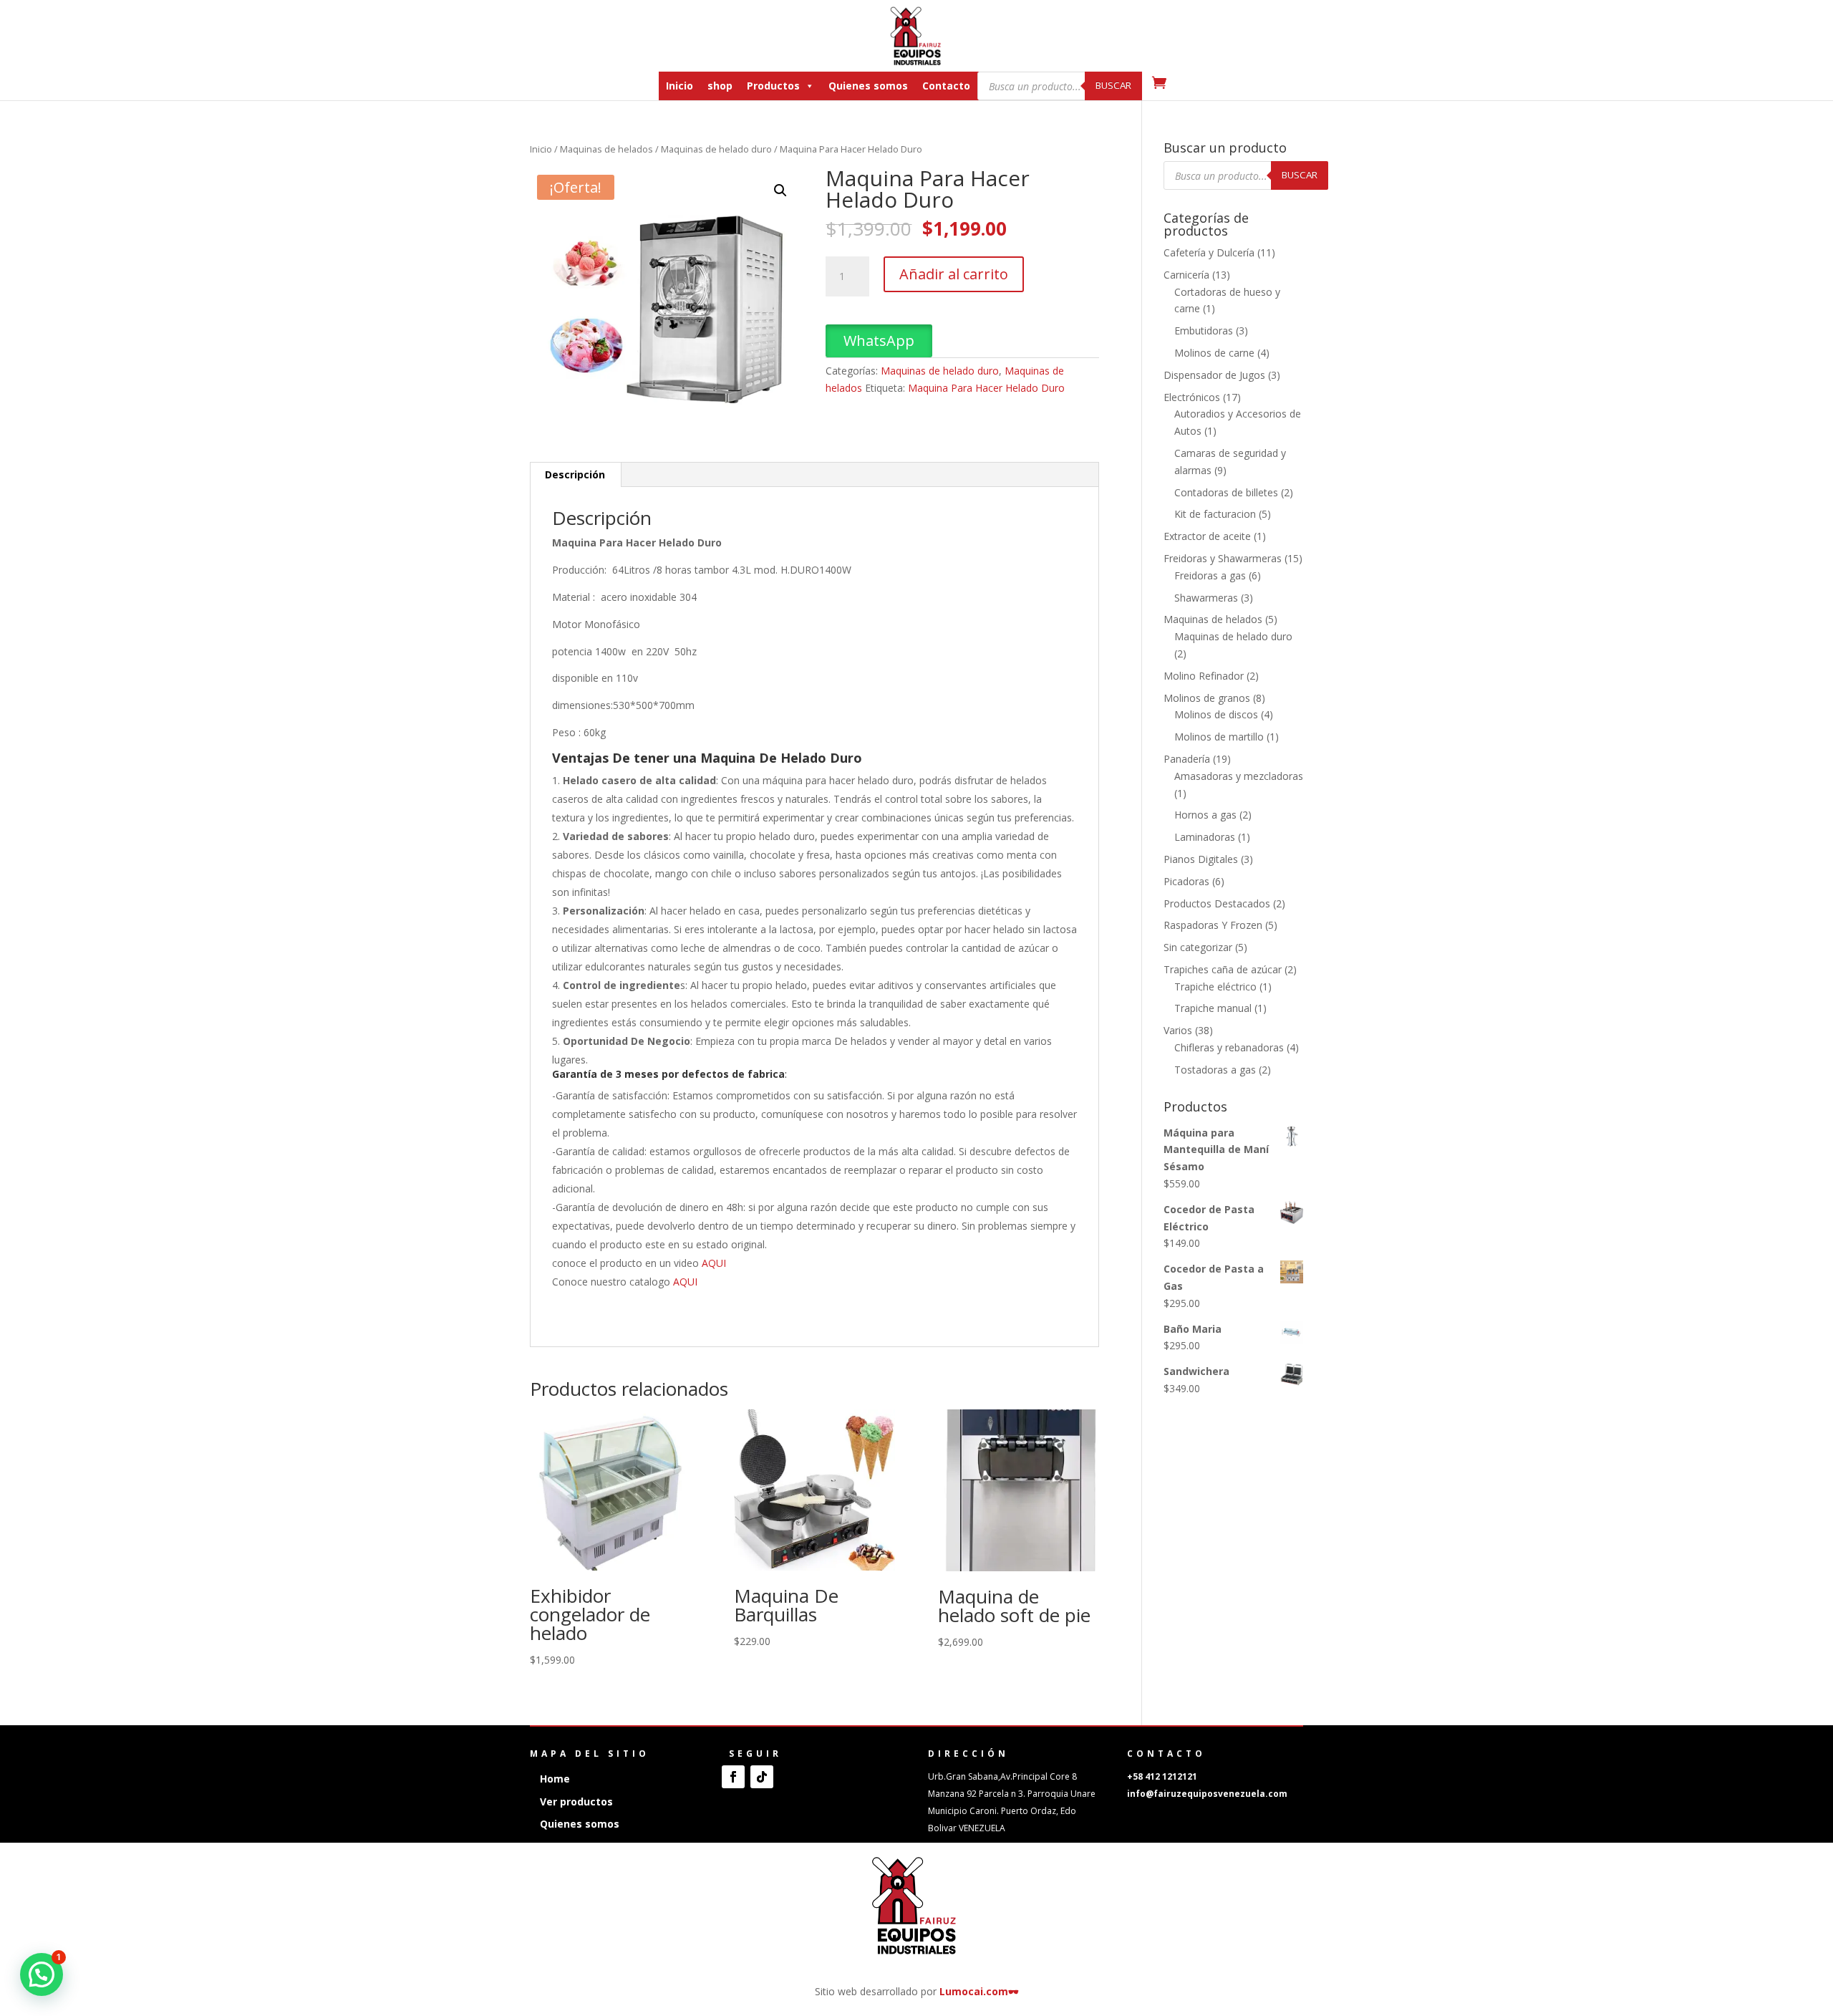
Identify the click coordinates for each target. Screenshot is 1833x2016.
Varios (1178, 1030)
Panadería (1187, 759)
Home (555, 1779)
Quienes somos (868, 86)
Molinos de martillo (1219, 737)
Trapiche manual (1213, 1008)
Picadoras (1186, 881)
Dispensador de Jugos (1214, 375)
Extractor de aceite (1207, 536)
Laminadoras (1205, 837)
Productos (773, 86)
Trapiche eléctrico (1215, 987)
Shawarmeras (1206, 598)
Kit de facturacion (1215, 514)
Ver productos (576, 1802)
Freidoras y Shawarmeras (1223, 558)
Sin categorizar (1198, 947)
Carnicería (1186, 275)
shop (720, 86)
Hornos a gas (1205, 815)
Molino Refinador (1204, 676)
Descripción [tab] (575, 474)
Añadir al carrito (954, 274)
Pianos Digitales (1201, 859)
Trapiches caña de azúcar (1223, 969)
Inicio (679, 86)
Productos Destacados (1217, 903)
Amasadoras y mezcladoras (1239, 776)
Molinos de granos (1207, 698)
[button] (780, 190)
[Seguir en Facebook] (733, 1777)
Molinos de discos (1216, 714)
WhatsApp (879, 341)
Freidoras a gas (1210, 575)
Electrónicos (1192, 397)
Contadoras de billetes (1226, 492)
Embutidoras (1204, 331)
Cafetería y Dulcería (1209, 252)
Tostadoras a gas (1215, 1070)
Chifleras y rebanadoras (1229, 1047)
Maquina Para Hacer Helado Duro (986, 388)
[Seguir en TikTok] (762, 1777)
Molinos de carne (1214, 353)
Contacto (946, 86)
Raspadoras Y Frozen (1213, 925)
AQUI (714, 1263)
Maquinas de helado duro (716, 149)
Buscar (1113, 85)
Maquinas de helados (606, 149)
